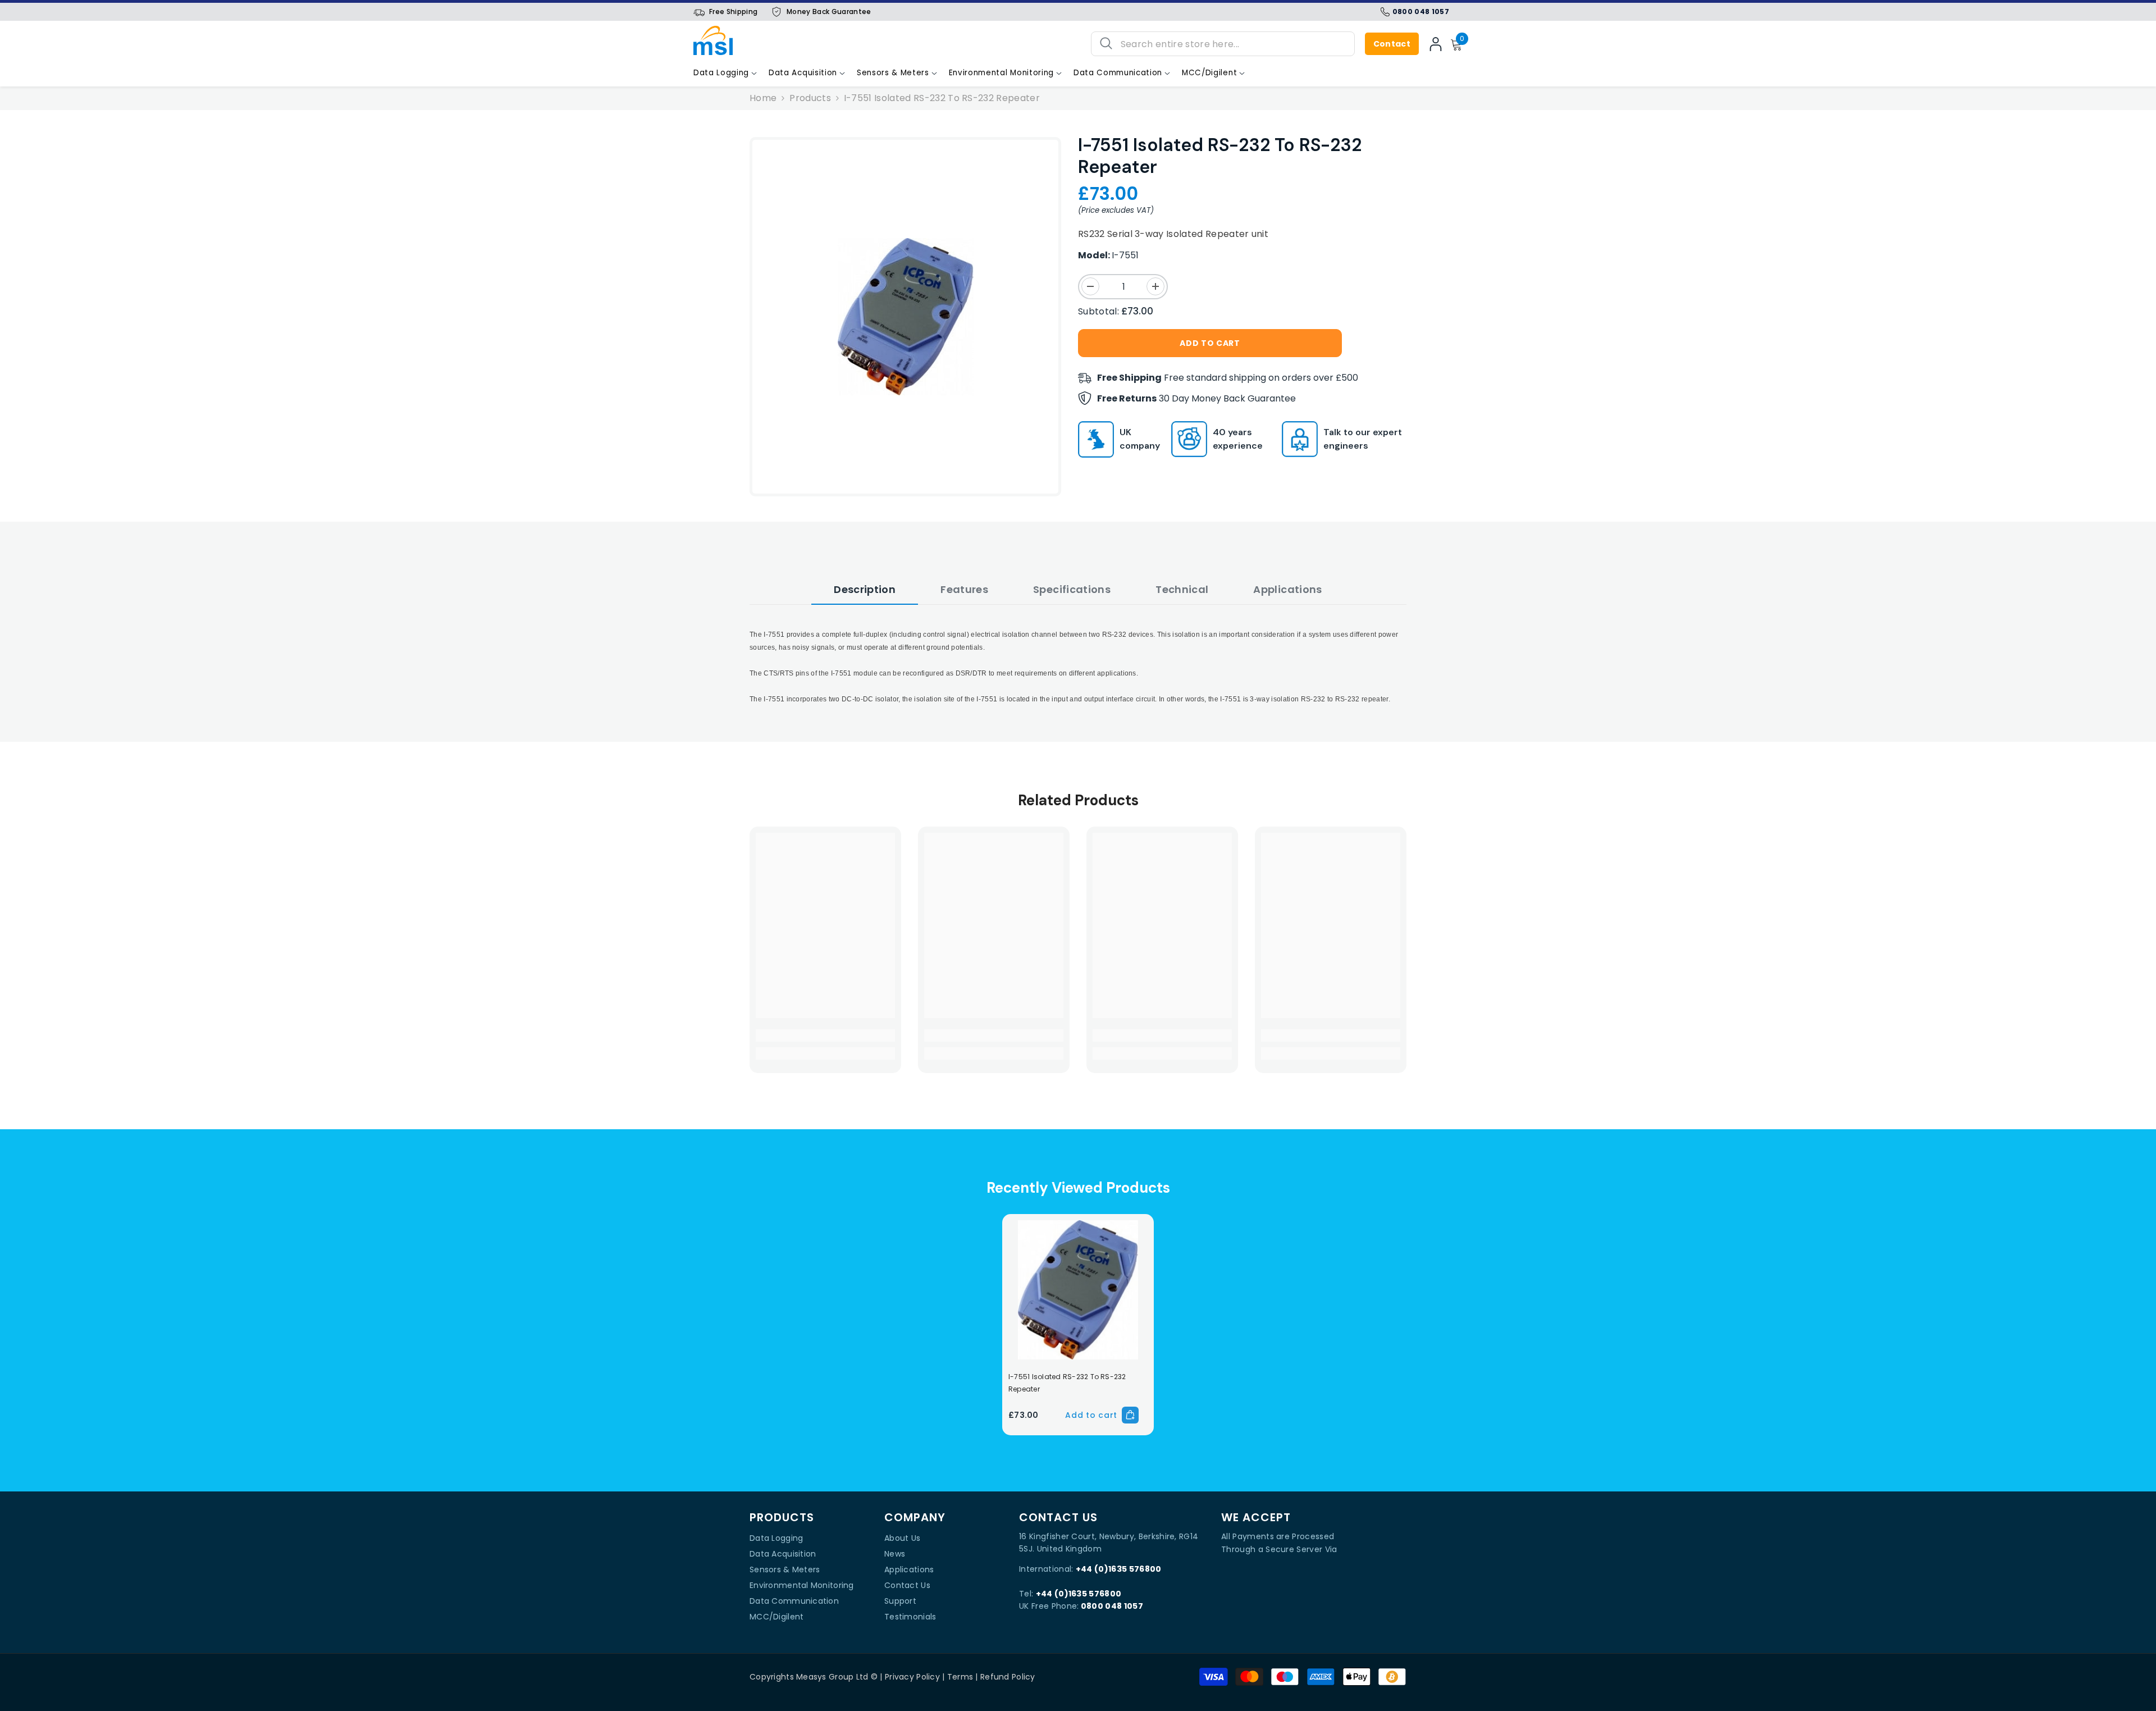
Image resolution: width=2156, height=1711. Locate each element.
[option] (906, 317)
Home (763, 98)
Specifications (1072, 589)
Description (865, 589)
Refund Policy (1008, 1677)
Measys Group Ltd (832, 1677)
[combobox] (1233, 44)
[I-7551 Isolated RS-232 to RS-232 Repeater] (1078, 1290)
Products (810, 98)
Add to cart (1207, 343)
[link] (825, 1035)
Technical (1182, 589)
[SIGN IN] (1436, 44)
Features (964, 589)
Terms (960, 1677)
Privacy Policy (912, 1677)
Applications (1287, 589)
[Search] (1223, 44)
